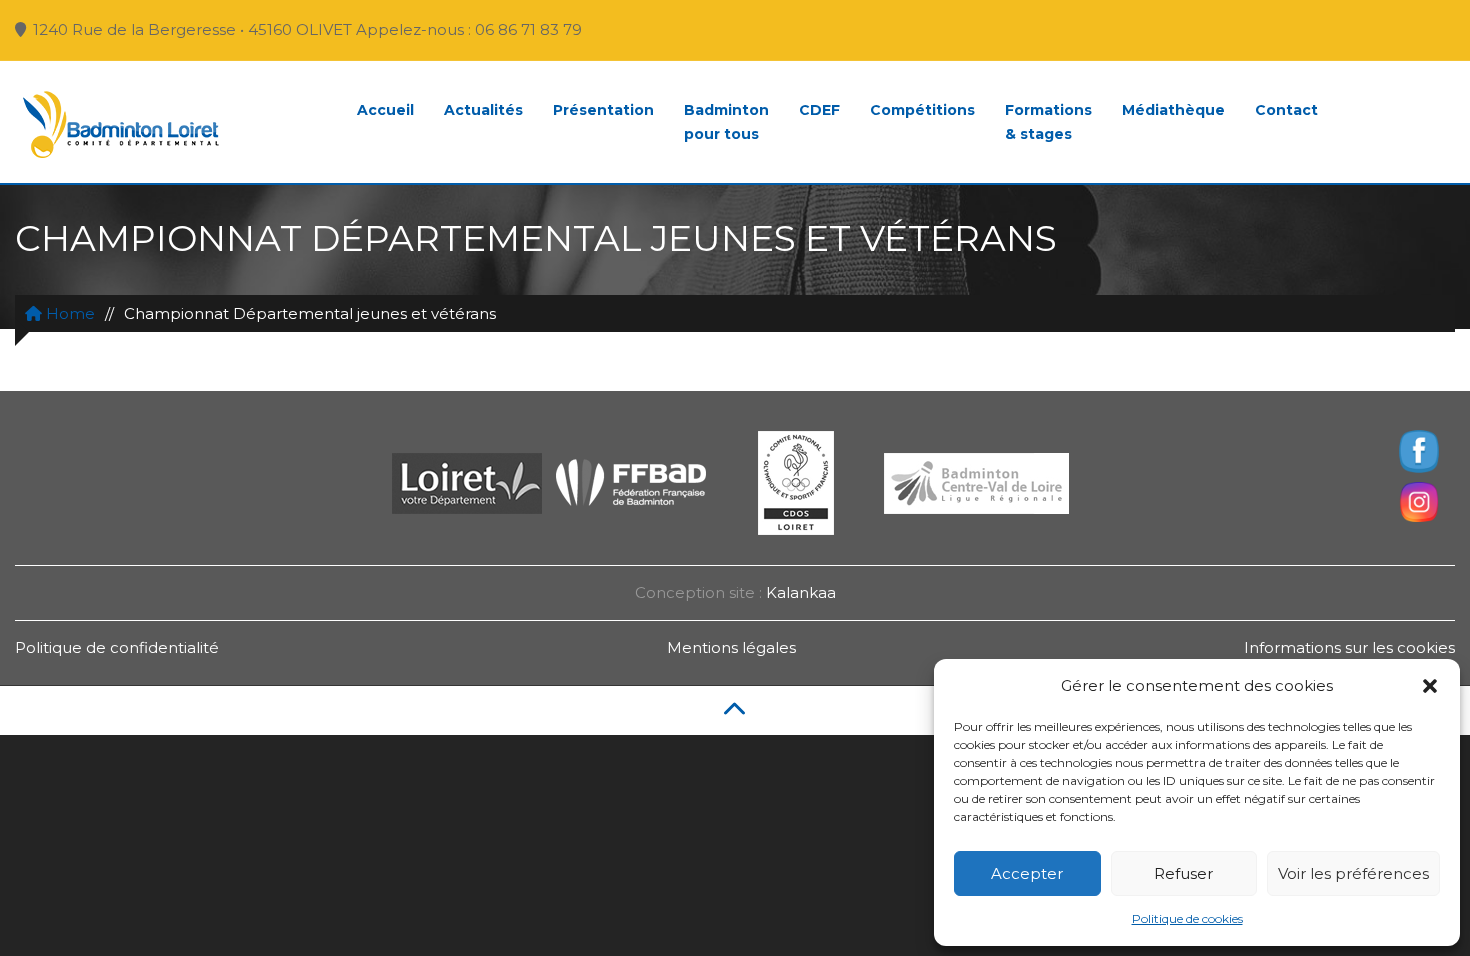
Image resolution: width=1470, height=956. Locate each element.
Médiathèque (1173, 110)
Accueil (385, 110)
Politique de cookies (1187, 918)
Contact (1286, 110)
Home (68, 313)
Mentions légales (731, 647)
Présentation (603, 110)
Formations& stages (1048, 122)
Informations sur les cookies (1349, 647)
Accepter (1027, 873)
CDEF (819, 110)
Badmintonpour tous (726, 122)
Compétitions (922, 110)
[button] (1430, 686)
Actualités (483, 110)
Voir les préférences (1353, 873)
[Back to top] (735, 710)
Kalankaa (801, 592)
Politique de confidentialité (117, 647)
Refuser (1183, 873)
